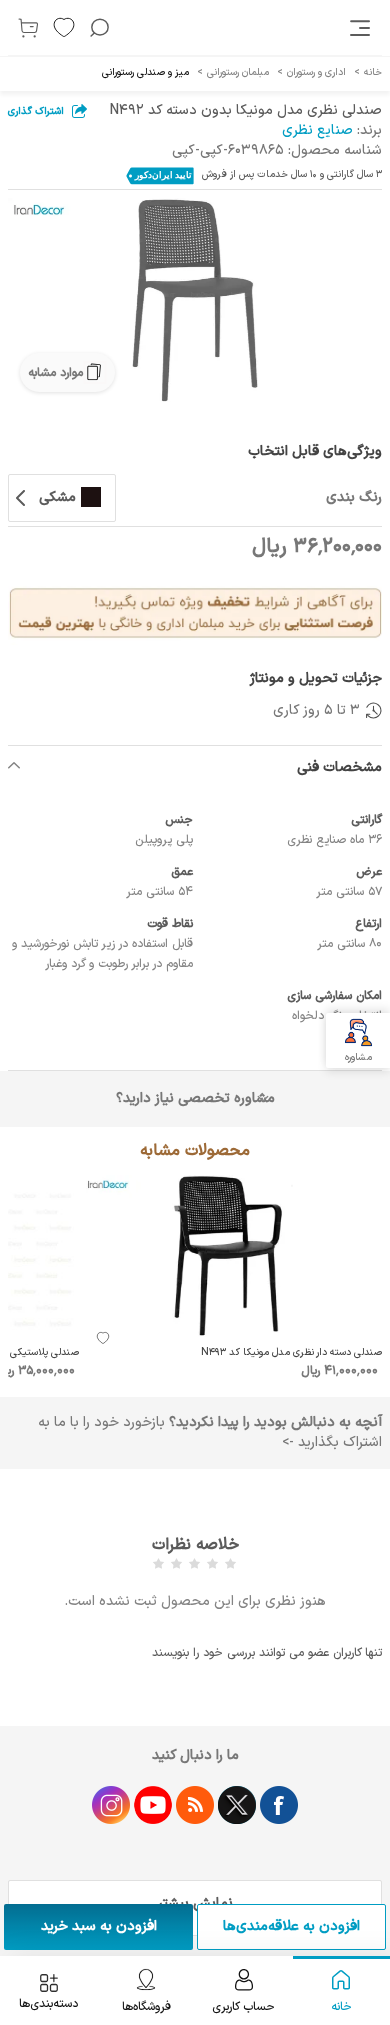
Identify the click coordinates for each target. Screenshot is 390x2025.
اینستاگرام (111, 1805)
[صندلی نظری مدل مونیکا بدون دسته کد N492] (195, 300)
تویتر (237, 1805)
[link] (362, 28)
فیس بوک (279, 1805)
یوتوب (153, 1805)
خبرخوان (195, 1805)
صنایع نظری (317, 130)
